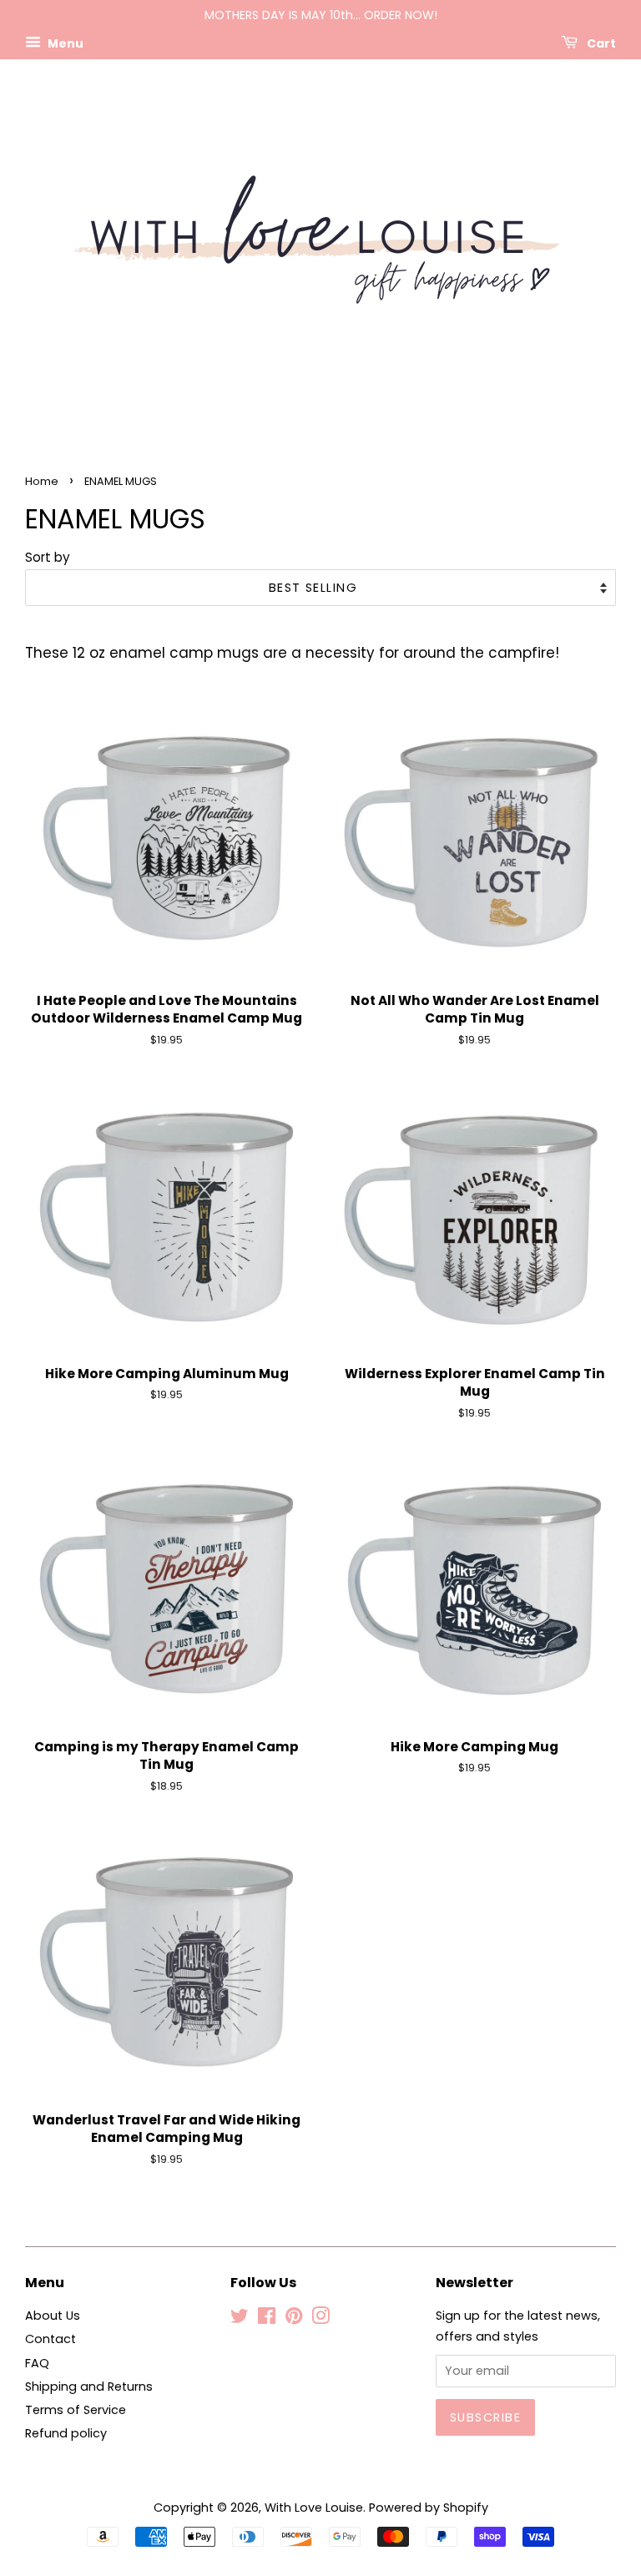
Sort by (48, 557)
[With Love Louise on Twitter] (240, 2319)
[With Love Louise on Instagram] (320, 2319)
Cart (600, 43)
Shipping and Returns (89, 2387)
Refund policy (66, 2433)
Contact (50, 2339)
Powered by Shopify (429, 2508)
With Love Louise (314, 2508)
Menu (64, 43)
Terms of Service (76, 2410)
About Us (53, 2316)
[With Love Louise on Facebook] (267, 2319)
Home (42, 481)
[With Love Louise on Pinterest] (294, 2319)
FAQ (37, 2363)
